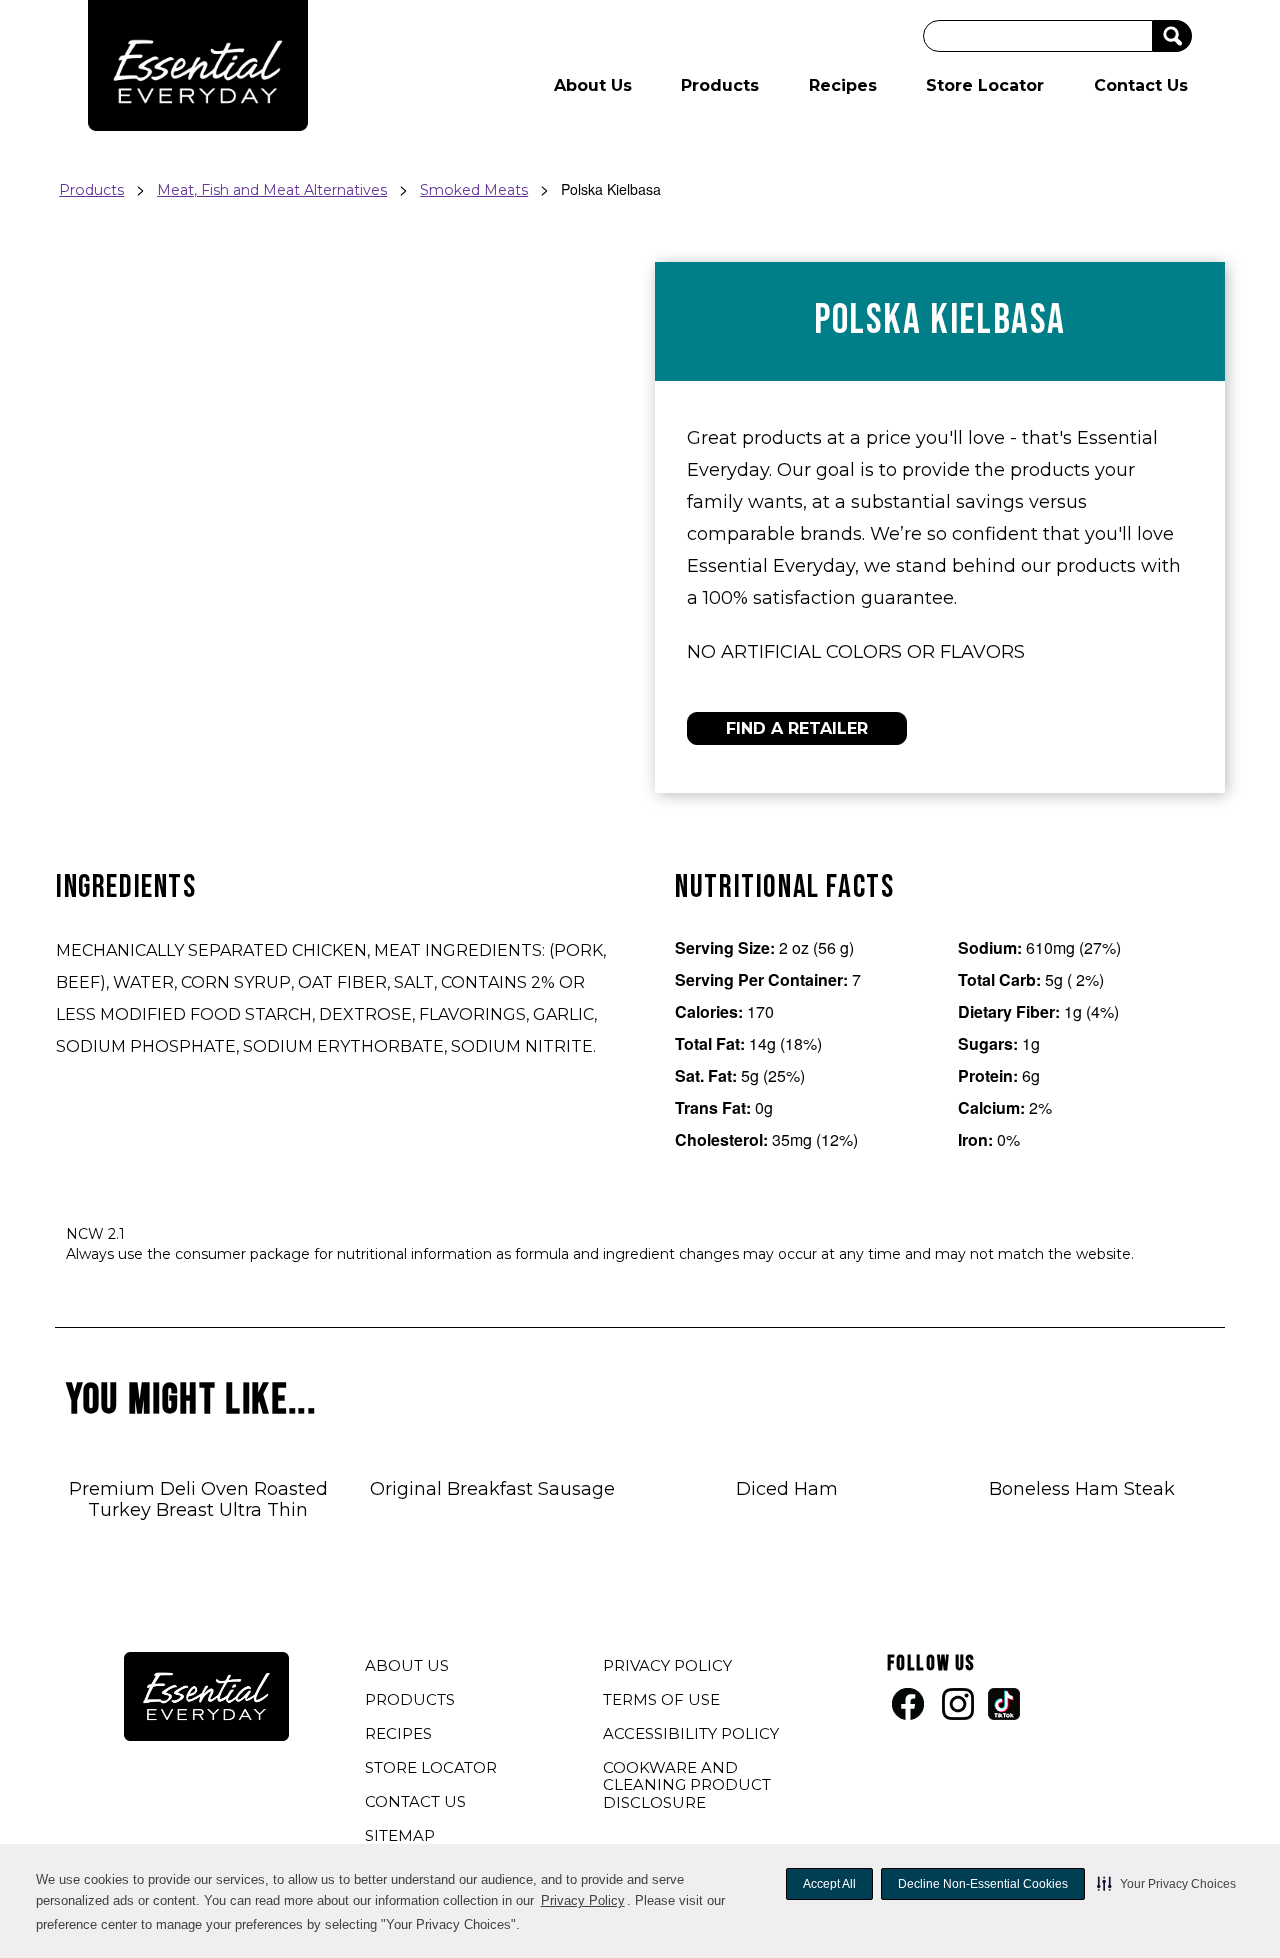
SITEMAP (400, 1835)
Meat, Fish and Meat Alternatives (272, 190)
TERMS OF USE (664, 1702)
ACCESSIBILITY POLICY (693, 1736)
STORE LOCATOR (431, 1767)
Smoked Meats (474, 190)
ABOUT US (407, 1665)
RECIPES (398, 1733)
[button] (1166, 1884)
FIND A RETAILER (797, 728)
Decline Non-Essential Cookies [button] (983, 1884)
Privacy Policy (583, 1900)
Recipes (843, 85)
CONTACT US (415, 1801)
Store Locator (985, 85)
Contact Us (1141, 85)
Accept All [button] (829, 1884)
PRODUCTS (410, 1699)
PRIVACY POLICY (670, 1668)
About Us (593, 85)
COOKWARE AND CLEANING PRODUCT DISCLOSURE (687, 1787)
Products (720, 85)
